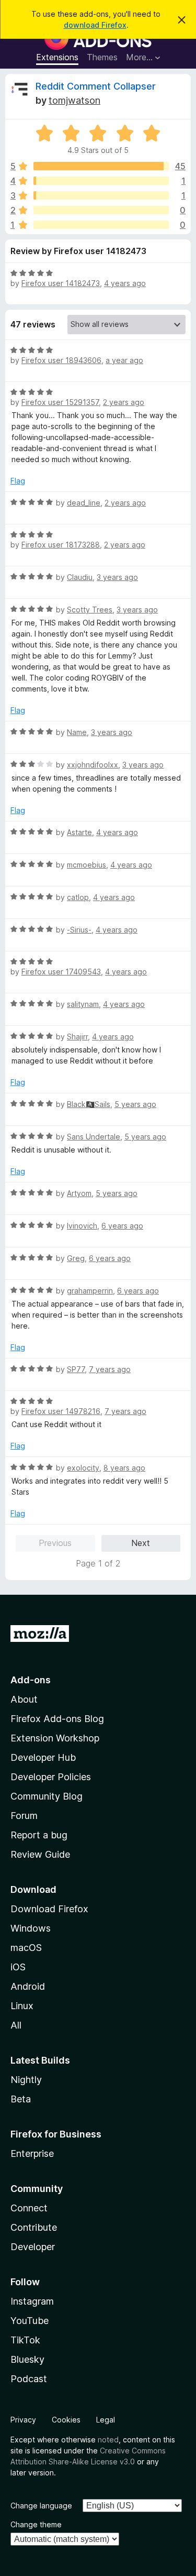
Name (77, 732)
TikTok (25, 2340)
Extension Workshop (55, 1738)
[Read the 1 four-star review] (101, 181)
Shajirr (77, 1037)
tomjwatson (74, 100)
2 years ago (124, 402)
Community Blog (47, 1796)
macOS (26, 1948)
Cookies (66, 2420)
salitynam (83, 1004)
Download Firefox (49, 1909)
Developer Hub (43, 1757)
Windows (31, 1928)
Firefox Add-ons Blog (57, 1719)
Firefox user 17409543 (61, 972)
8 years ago (124, 1468)
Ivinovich (82, 1226)
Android (28, 1986)
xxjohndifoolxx (93, 765)
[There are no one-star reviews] (101, 225)
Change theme (36, 2524)
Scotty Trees (90, 610)
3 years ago (117, 577)
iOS (18, 1967)
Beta (21, 2099)
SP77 (76, 1369)
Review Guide (40, 1854)
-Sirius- (79, 930)
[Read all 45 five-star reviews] (101, 166)
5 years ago (135, 1104)
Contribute (34, 2227)
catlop (78, 897)
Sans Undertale (94, 1137)
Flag (18, 481)
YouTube (30, 2321)
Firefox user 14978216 (61, 1411)
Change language (41, 2506)
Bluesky (27, 2359)
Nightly (26, 2080)
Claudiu (80, 577)
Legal (106, 2420)
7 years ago (110, 1369)
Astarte (79, 832)
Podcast (29, 2379)
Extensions (57, 57)
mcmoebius (87, 865)
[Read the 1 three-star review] (101, 195)
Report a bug (39, 1835)
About (24, 1699)
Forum (24, 1816)
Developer (33, 2247)
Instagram (32, 2301)
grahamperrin (90, 1291)
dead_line (84, 503)
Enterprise (32, 2153)
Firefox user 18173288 (61, 545)
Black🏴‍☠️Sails (89, 1104)
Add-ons (31, 1680)
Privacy (23, 2420)
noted (108, 2440)
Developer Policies (51, 1777)
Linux (22, 2006)
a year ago (124, 360)
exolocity (83, 1468)
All (16, 2025)
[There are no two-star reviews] (101, 210)
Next (141, 1543)
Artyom (79, 1193)
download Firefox (95, 25)
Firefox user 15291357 (60, 402)
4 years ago (125, 283)
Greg (76, 1258)
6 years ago (122, 1226)
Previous (55, 1543)
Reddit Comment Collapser (96, 86)
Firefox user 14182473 (61, 283)
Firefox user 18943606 (61, 360)
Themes (102, 57)
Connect (29, 2208)
